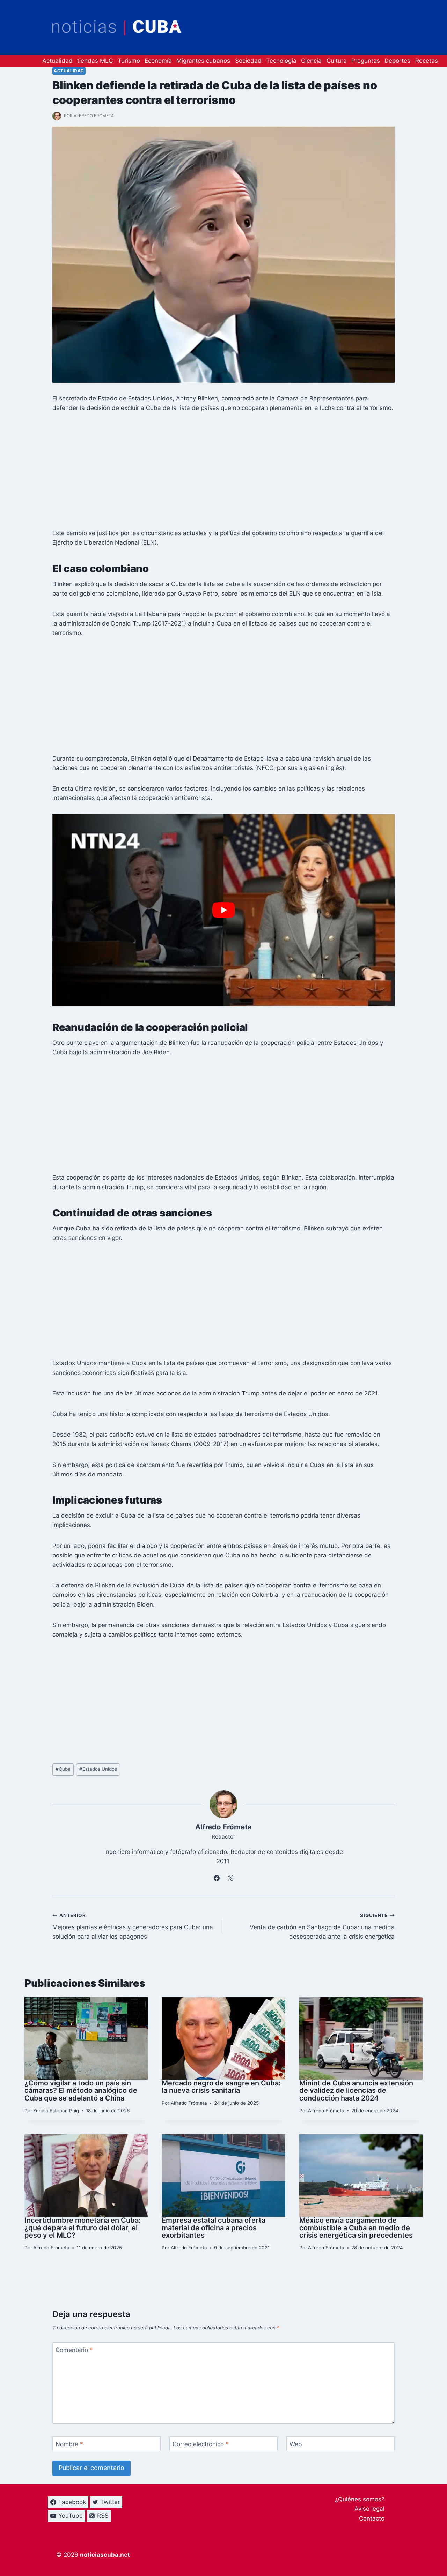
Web (296, 2444)
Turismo (129, 61)
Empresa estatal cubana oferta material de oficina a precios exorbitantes (214, 2228)
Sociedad (248, 61)
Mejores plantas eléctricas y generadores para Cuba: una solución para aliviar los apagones (133, 1926)
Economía (158, 61)
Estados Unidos (98, 1769)
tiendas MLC (95, 61)
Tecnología (281, 61)
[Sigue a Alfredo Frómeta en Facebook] (217, 1878)
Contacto (372, 2518)
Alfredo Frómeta (94, 116)
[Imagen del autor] (57, 116)
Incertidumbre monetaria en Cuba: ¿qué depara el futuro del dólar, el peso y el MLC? (83, 2228)
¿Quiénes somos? (360, 2499)
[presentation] (86, 2038)
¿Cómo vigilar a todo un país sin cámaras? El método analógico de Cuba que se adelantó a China (81, 2091)
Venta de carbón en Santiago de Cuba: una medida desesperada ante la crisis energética (322, 1926)
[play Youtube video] (223, 910)
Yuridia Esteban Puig (56, 2111)
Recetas (427, 61)
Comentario (74, 2350)
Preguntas (366, 61)
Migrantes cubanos (203, 61)
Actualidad (57, 61)
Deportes (397, 61)
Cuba (63, 1769)
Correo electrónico (201, 2444)
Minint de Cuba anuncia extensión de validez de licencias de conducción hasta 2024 (356, 2091)
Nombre (69, 2444)
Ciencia (311, 61)
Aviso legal (369, 2509)
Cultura (337, 61)
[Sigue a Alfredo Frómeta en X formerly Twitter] (230, 1878)
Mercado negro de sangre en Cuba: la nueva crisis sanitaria (221, 2087)
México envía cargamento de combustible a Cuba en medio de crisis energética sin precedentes (356, 2228)
